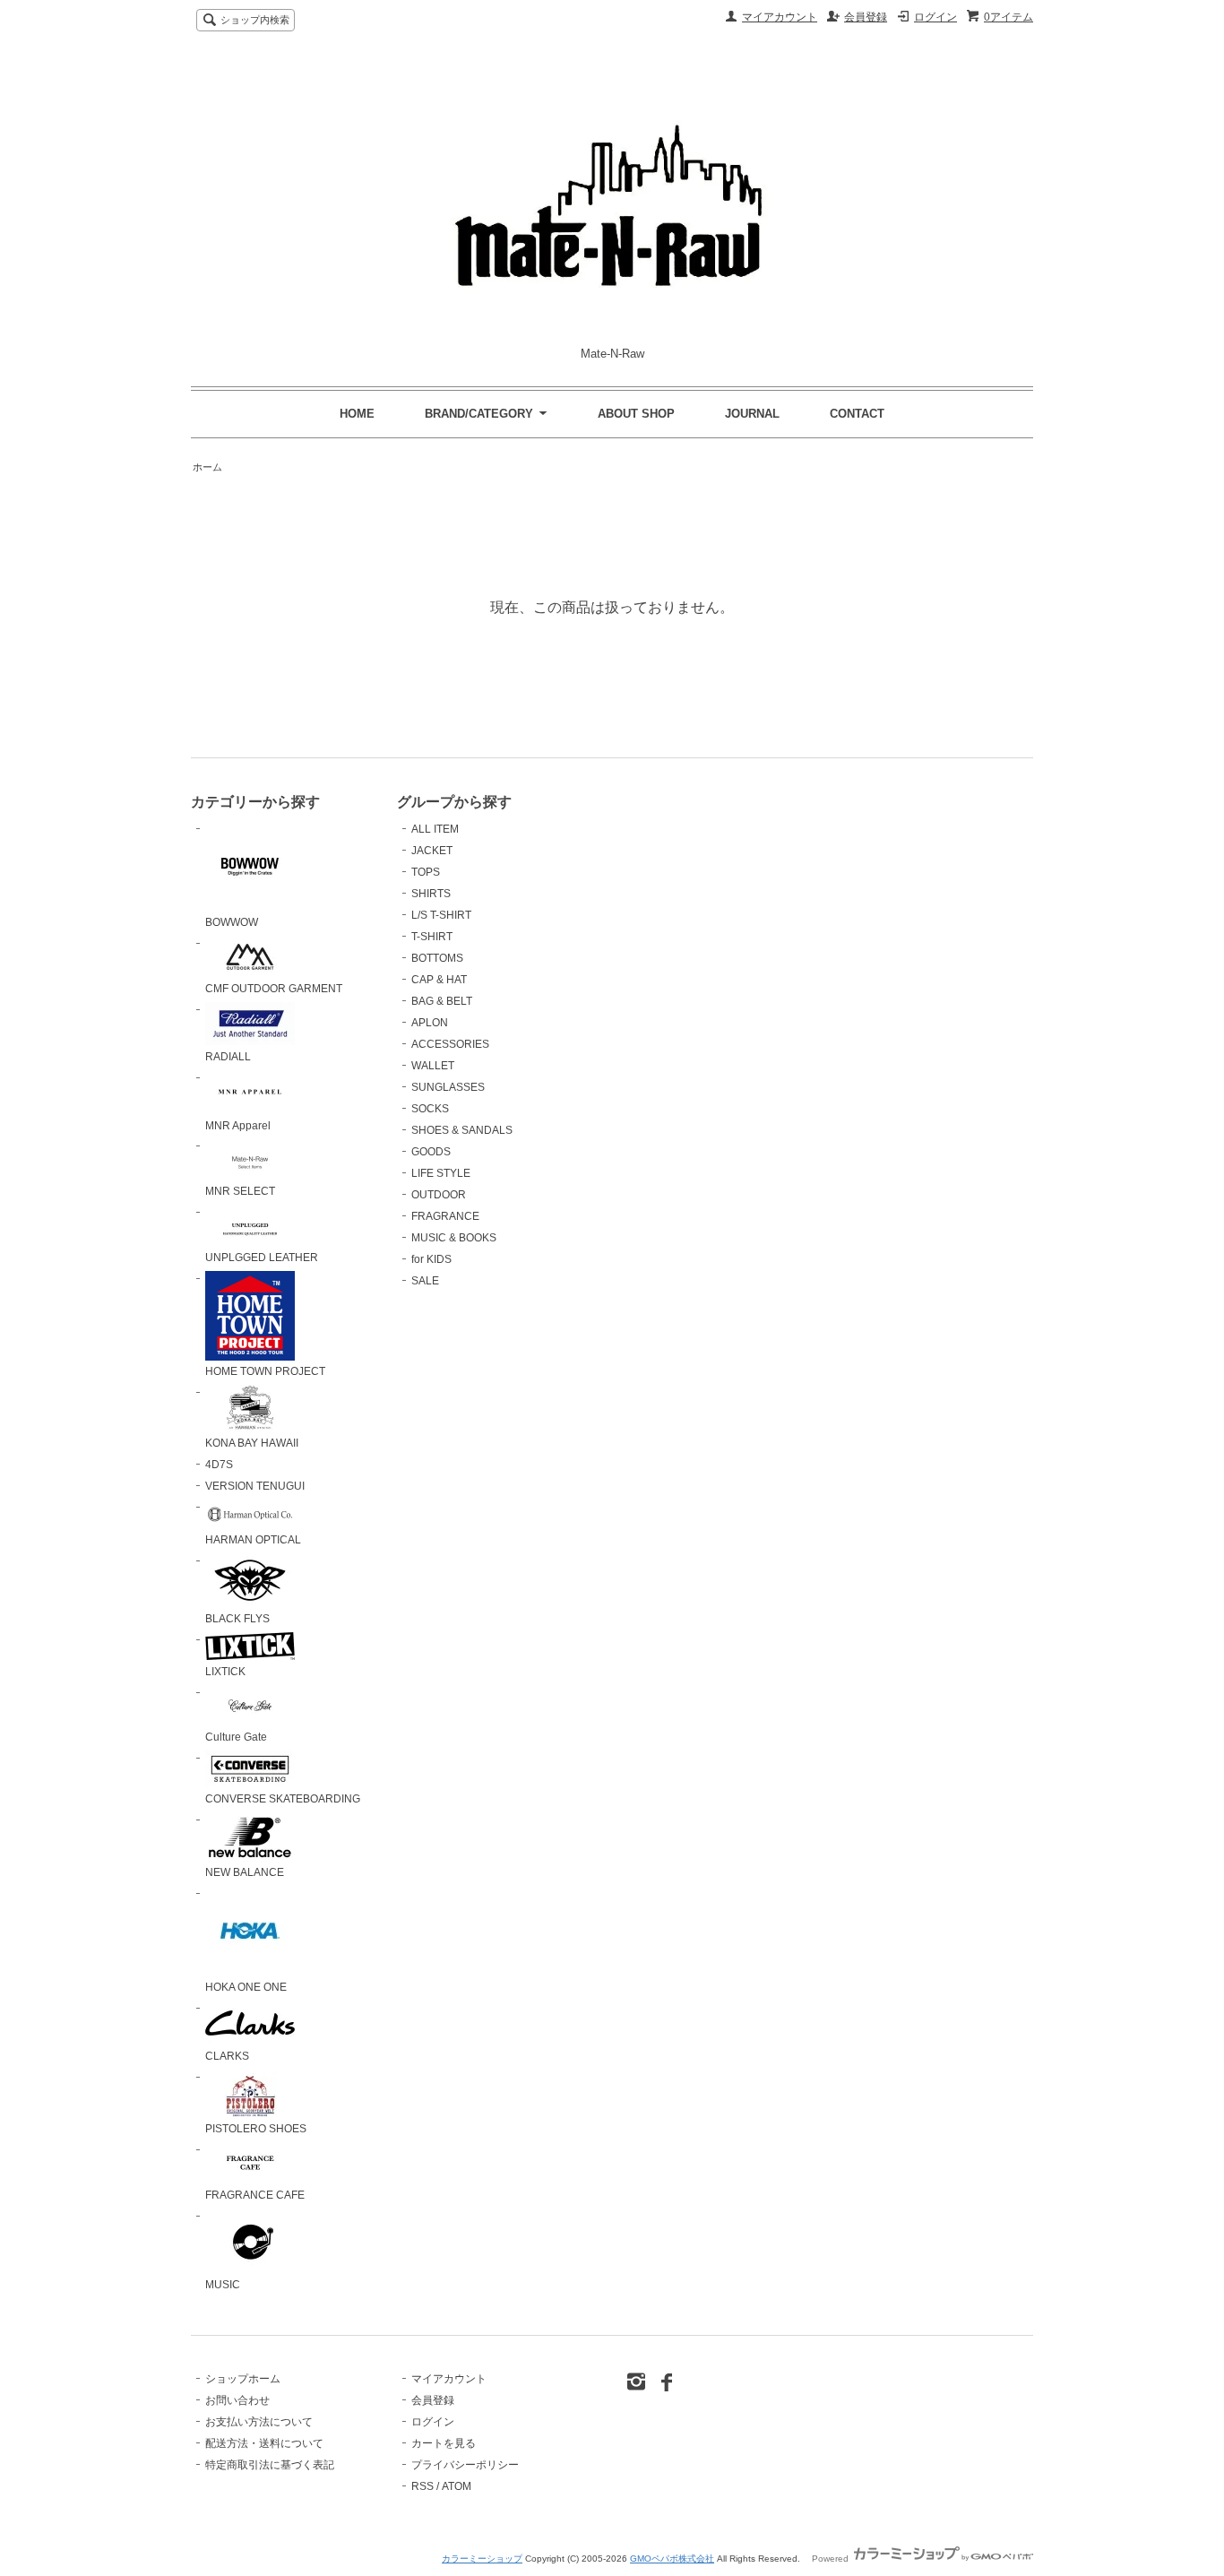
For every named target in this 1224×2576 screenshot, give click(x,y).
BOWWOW (232, 922)
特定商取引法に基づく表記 (270, 2465)
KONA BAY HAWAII (252, 1443)
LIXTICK (225, 1672)
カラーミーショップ (482, 2559)
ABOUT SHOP (636, 414)
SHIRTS (431, 894)
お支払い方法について (259, 2422)
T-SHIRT (432, 937)
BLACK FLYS (237, 1619)
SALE (425, 1281)
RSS (422, 2486)
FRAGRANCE (445, 1216)
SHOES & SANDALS (462, 1130)
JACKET (432, 851)
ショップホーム (243, 2379)
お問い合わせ (237, 2400)
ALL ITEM (435, 829)
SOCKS (430, 1109)
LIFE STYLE (441, 1173)
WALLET (433, 1066)
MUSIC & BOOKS (454, 1238)
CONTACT (857, 414)
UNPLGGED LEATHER (262, 1258)
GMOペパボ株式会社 (672, 2559)
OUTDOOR (439, 1195)
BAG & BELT (442, 1001)
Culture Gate (236, 1737)
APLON (430, 1023)
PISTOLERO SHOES (256, 2129)
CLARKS (227, 2056)
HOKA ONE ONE (246, 1987)
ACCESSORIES (450, 1044)
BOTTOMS (437, 958)
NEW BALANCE (245, 1872)
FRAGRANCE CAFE (255, 2195)
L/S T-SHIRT (441, 915)
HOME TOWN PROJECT (265, 1371)
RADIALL (228, 1057)
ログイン (935, 17)
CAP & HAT (439, 980)
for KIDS (431, 1259)
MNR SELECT (240, 1191)
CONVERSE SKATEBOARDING (283, 1799)
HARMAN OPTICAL (253, 1540)
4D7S (219, 1465)
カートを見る (444, 2443)
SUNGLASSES (448, 1087)
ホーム (207, 467)
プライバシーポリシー (465, 2465)
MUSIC (223, 2285)
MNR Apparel (238, 1126)
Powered (832, 2559)
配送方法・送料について (264, 2443)
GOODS (431, 1152)
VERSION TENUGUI (255, 1486)
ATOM (457, 2486)
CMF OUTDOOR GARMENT (274, 989)
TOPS (426, 872)
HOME (357, 414)
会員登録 (866, 17)
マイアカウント (780, 17)
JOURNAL (752, 414)
